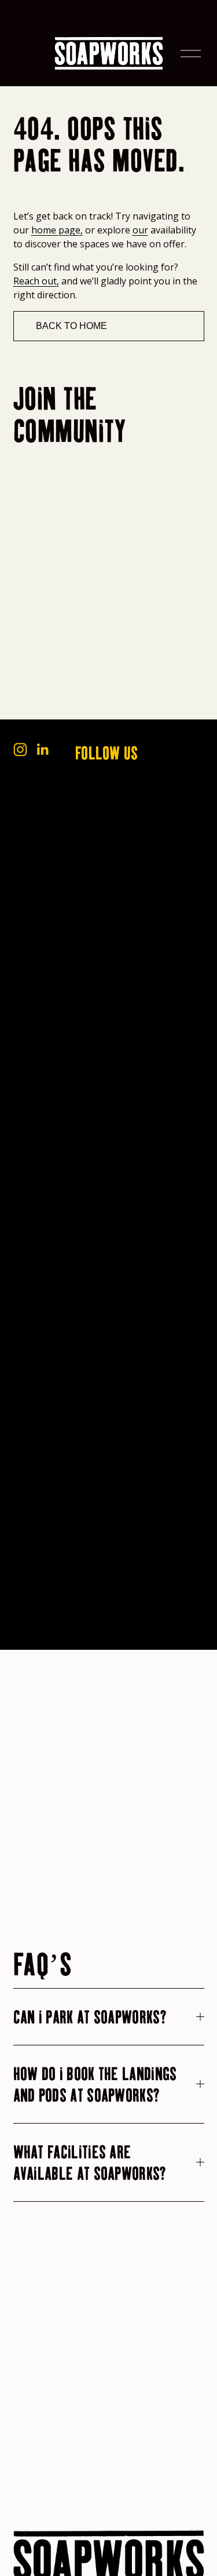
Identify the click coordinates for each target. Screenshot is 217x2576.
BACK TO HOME (71, 326)
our (140, 230)
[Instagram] (20, 750)
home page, (57, 230)
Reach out (35, 281)
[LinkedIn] (42, 750)
